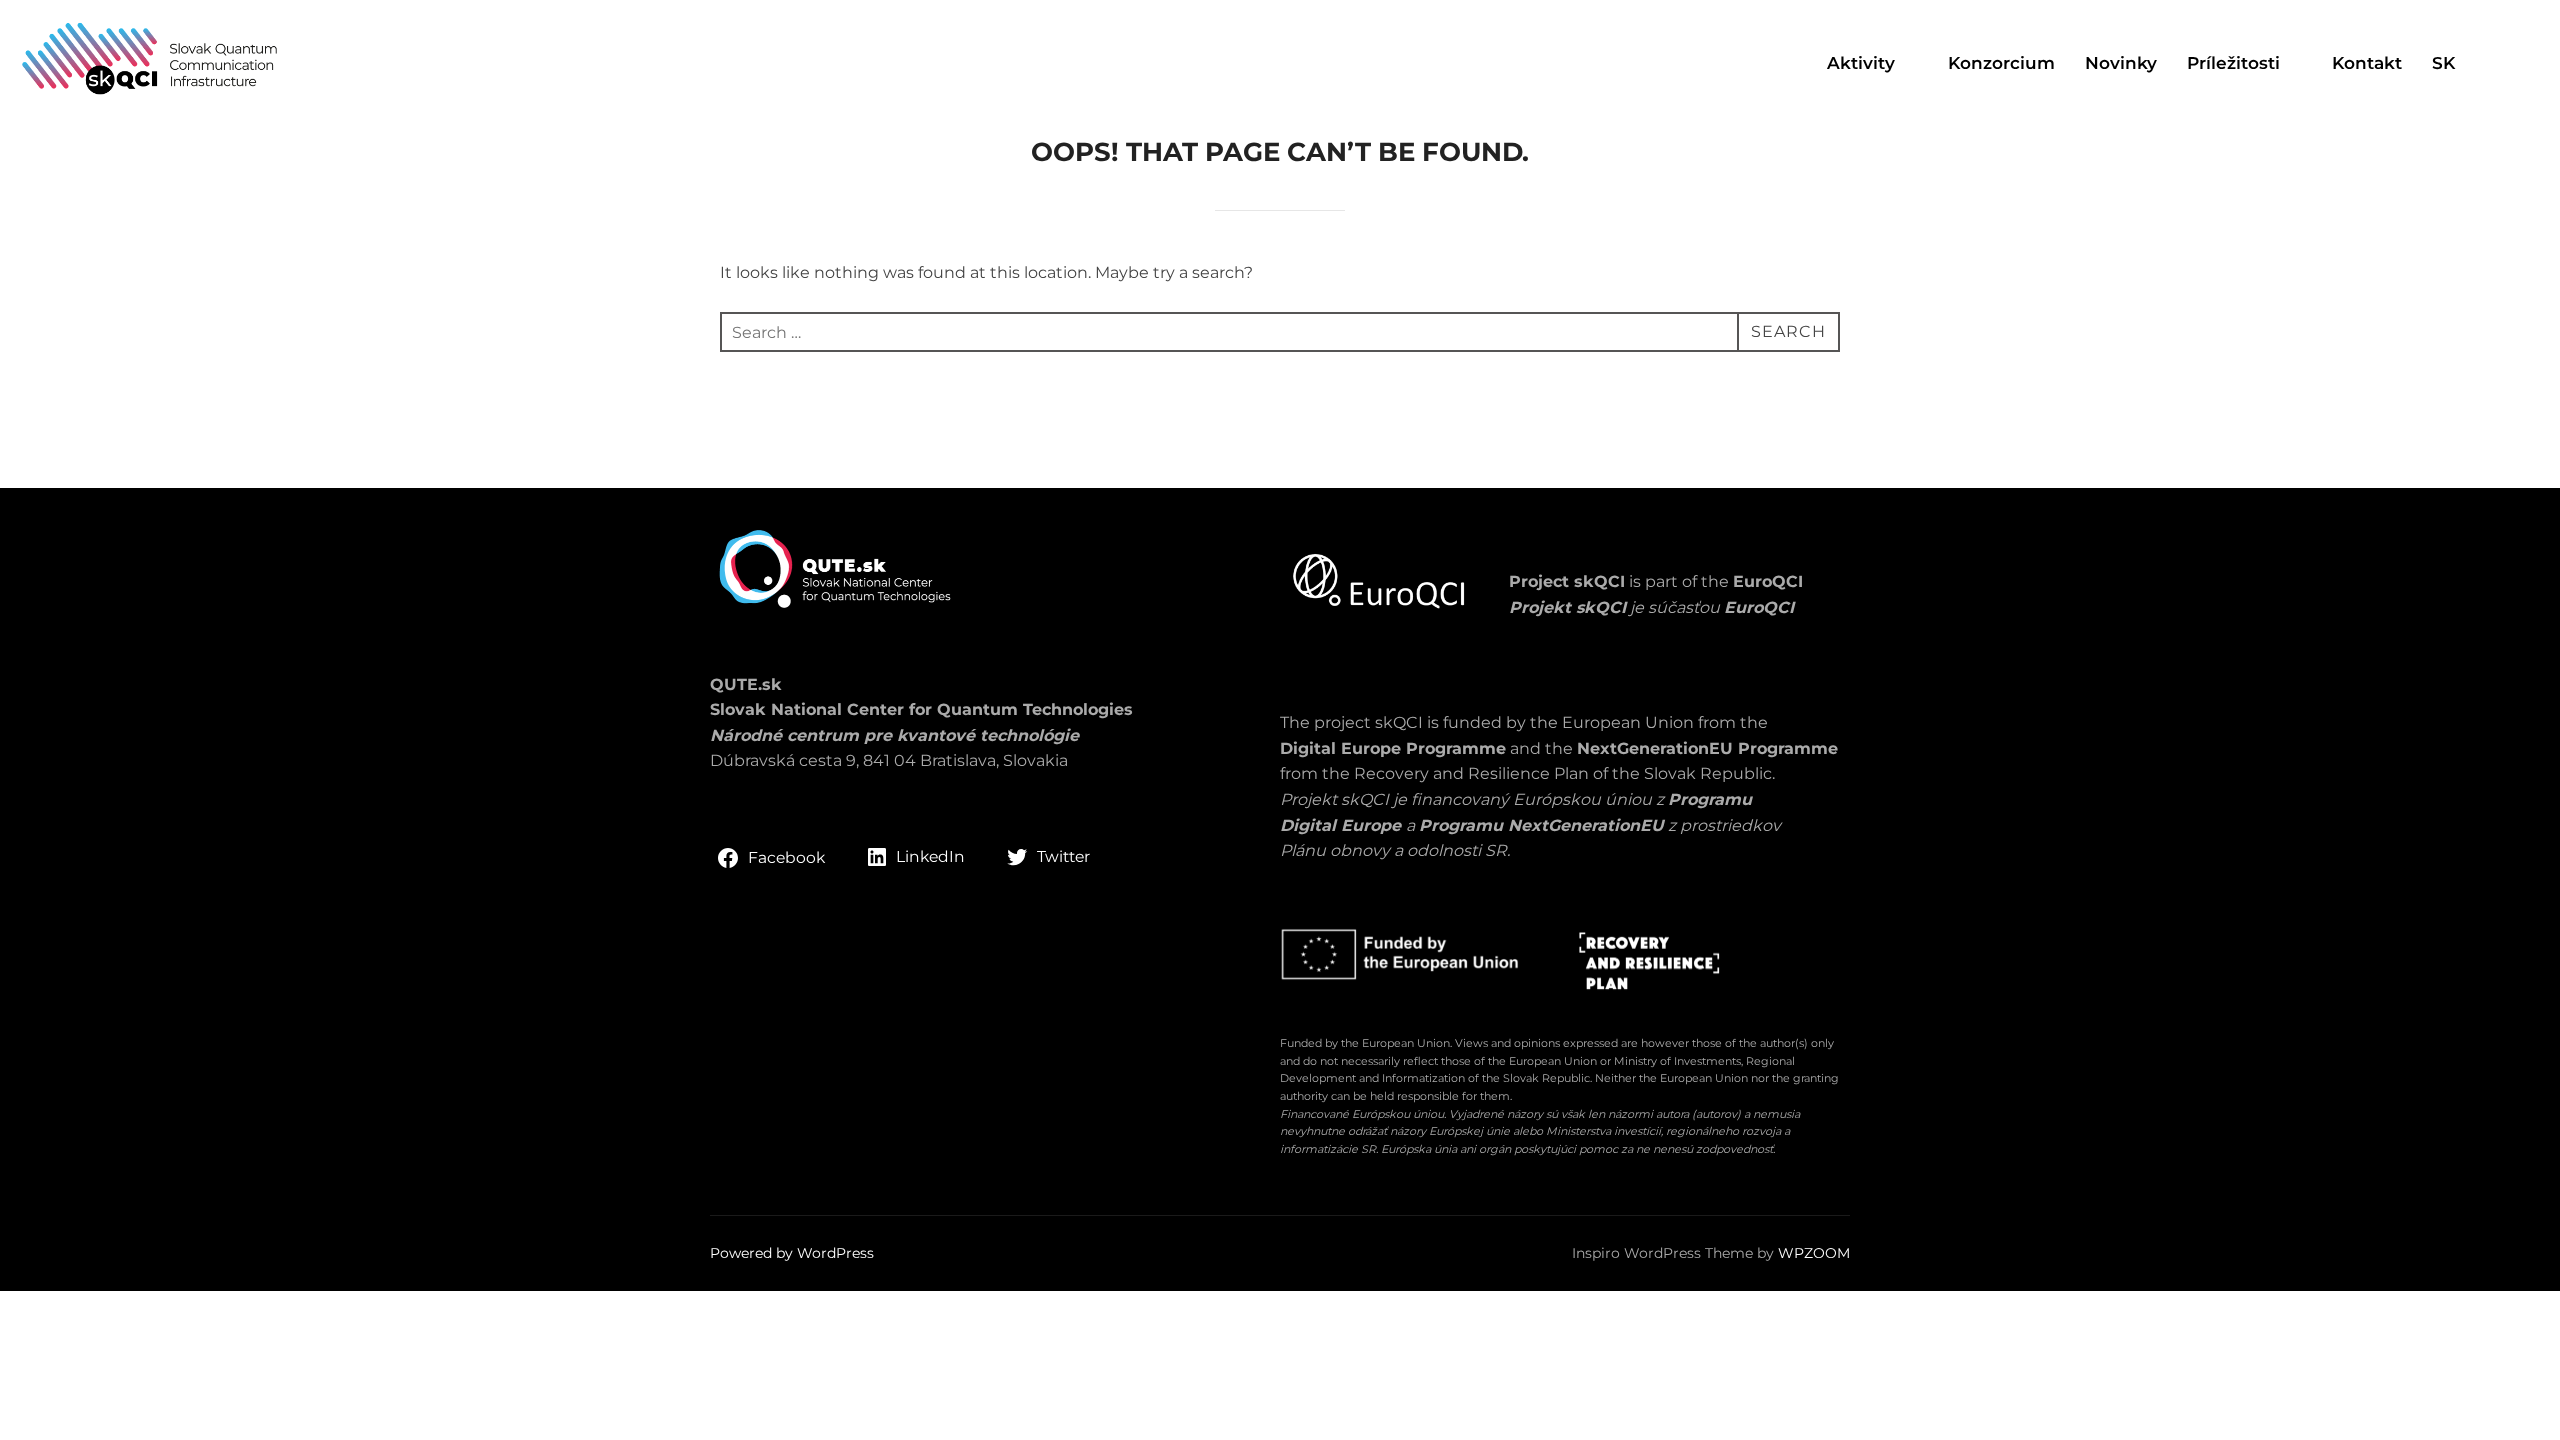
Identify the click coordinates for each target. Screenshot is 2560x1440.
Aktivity (1861, 63)
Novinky (2121, 63)
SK (2443, 63)
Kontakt (2367, 63)
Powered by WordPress (792, 1253)
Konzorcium (2001, 63)
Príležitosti (2233, 63)
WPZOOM (1814, 1253)
